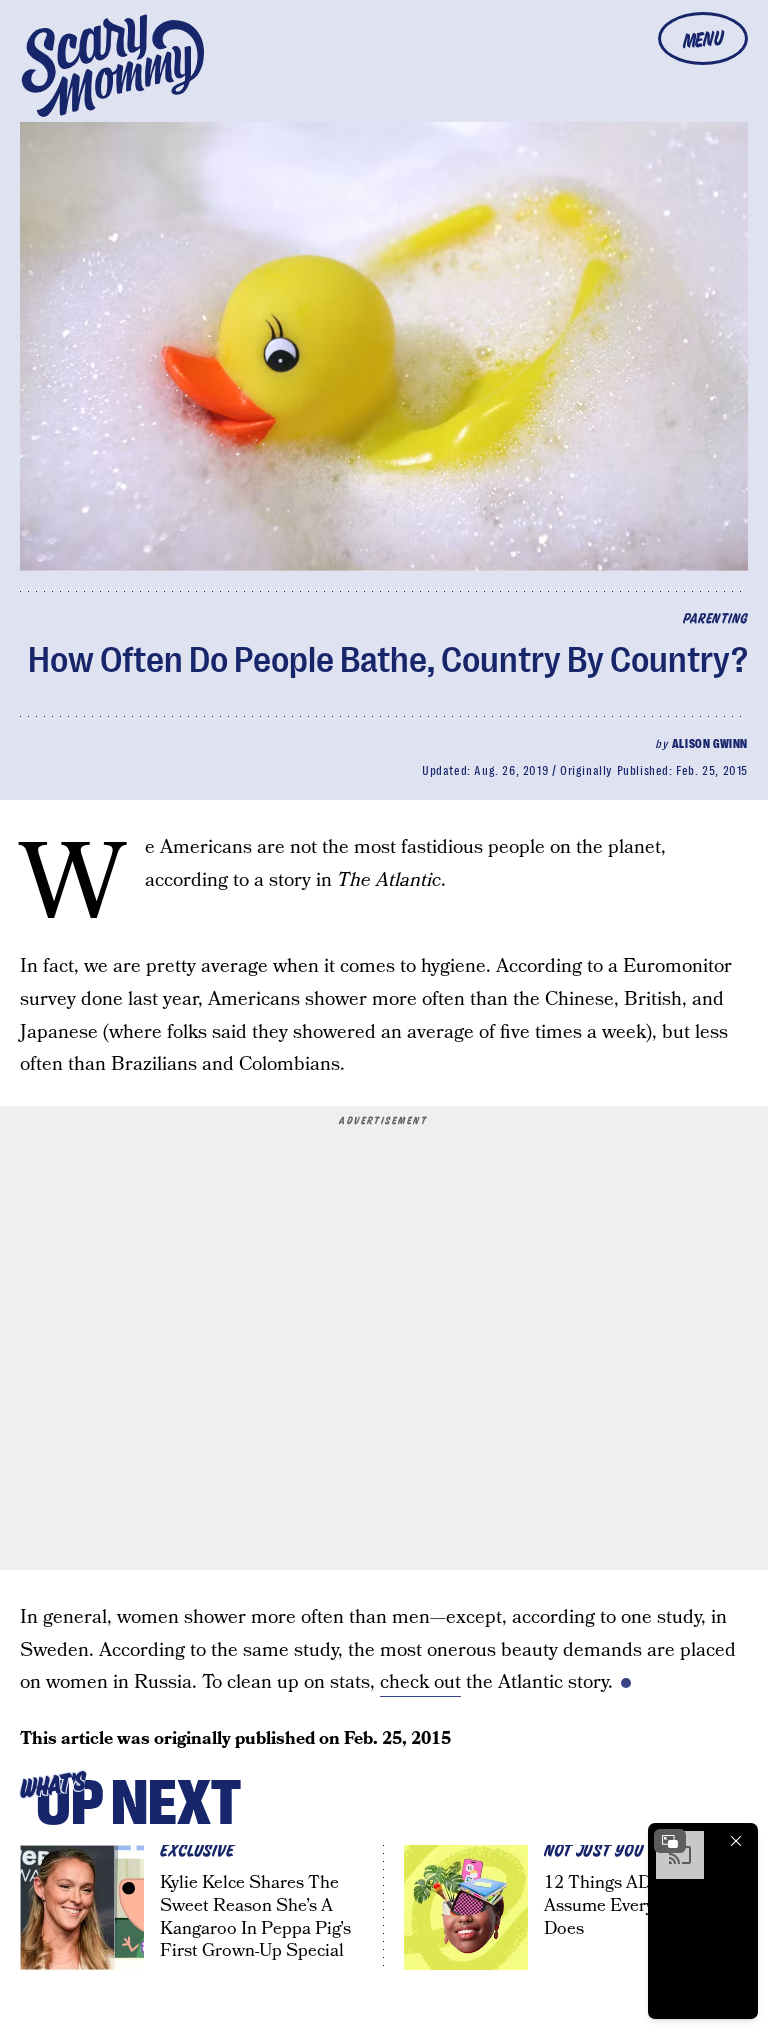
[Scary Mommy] (113, 65)
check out (420, 1682)
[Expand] (670, 1841)
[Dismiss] (736, 1841)
